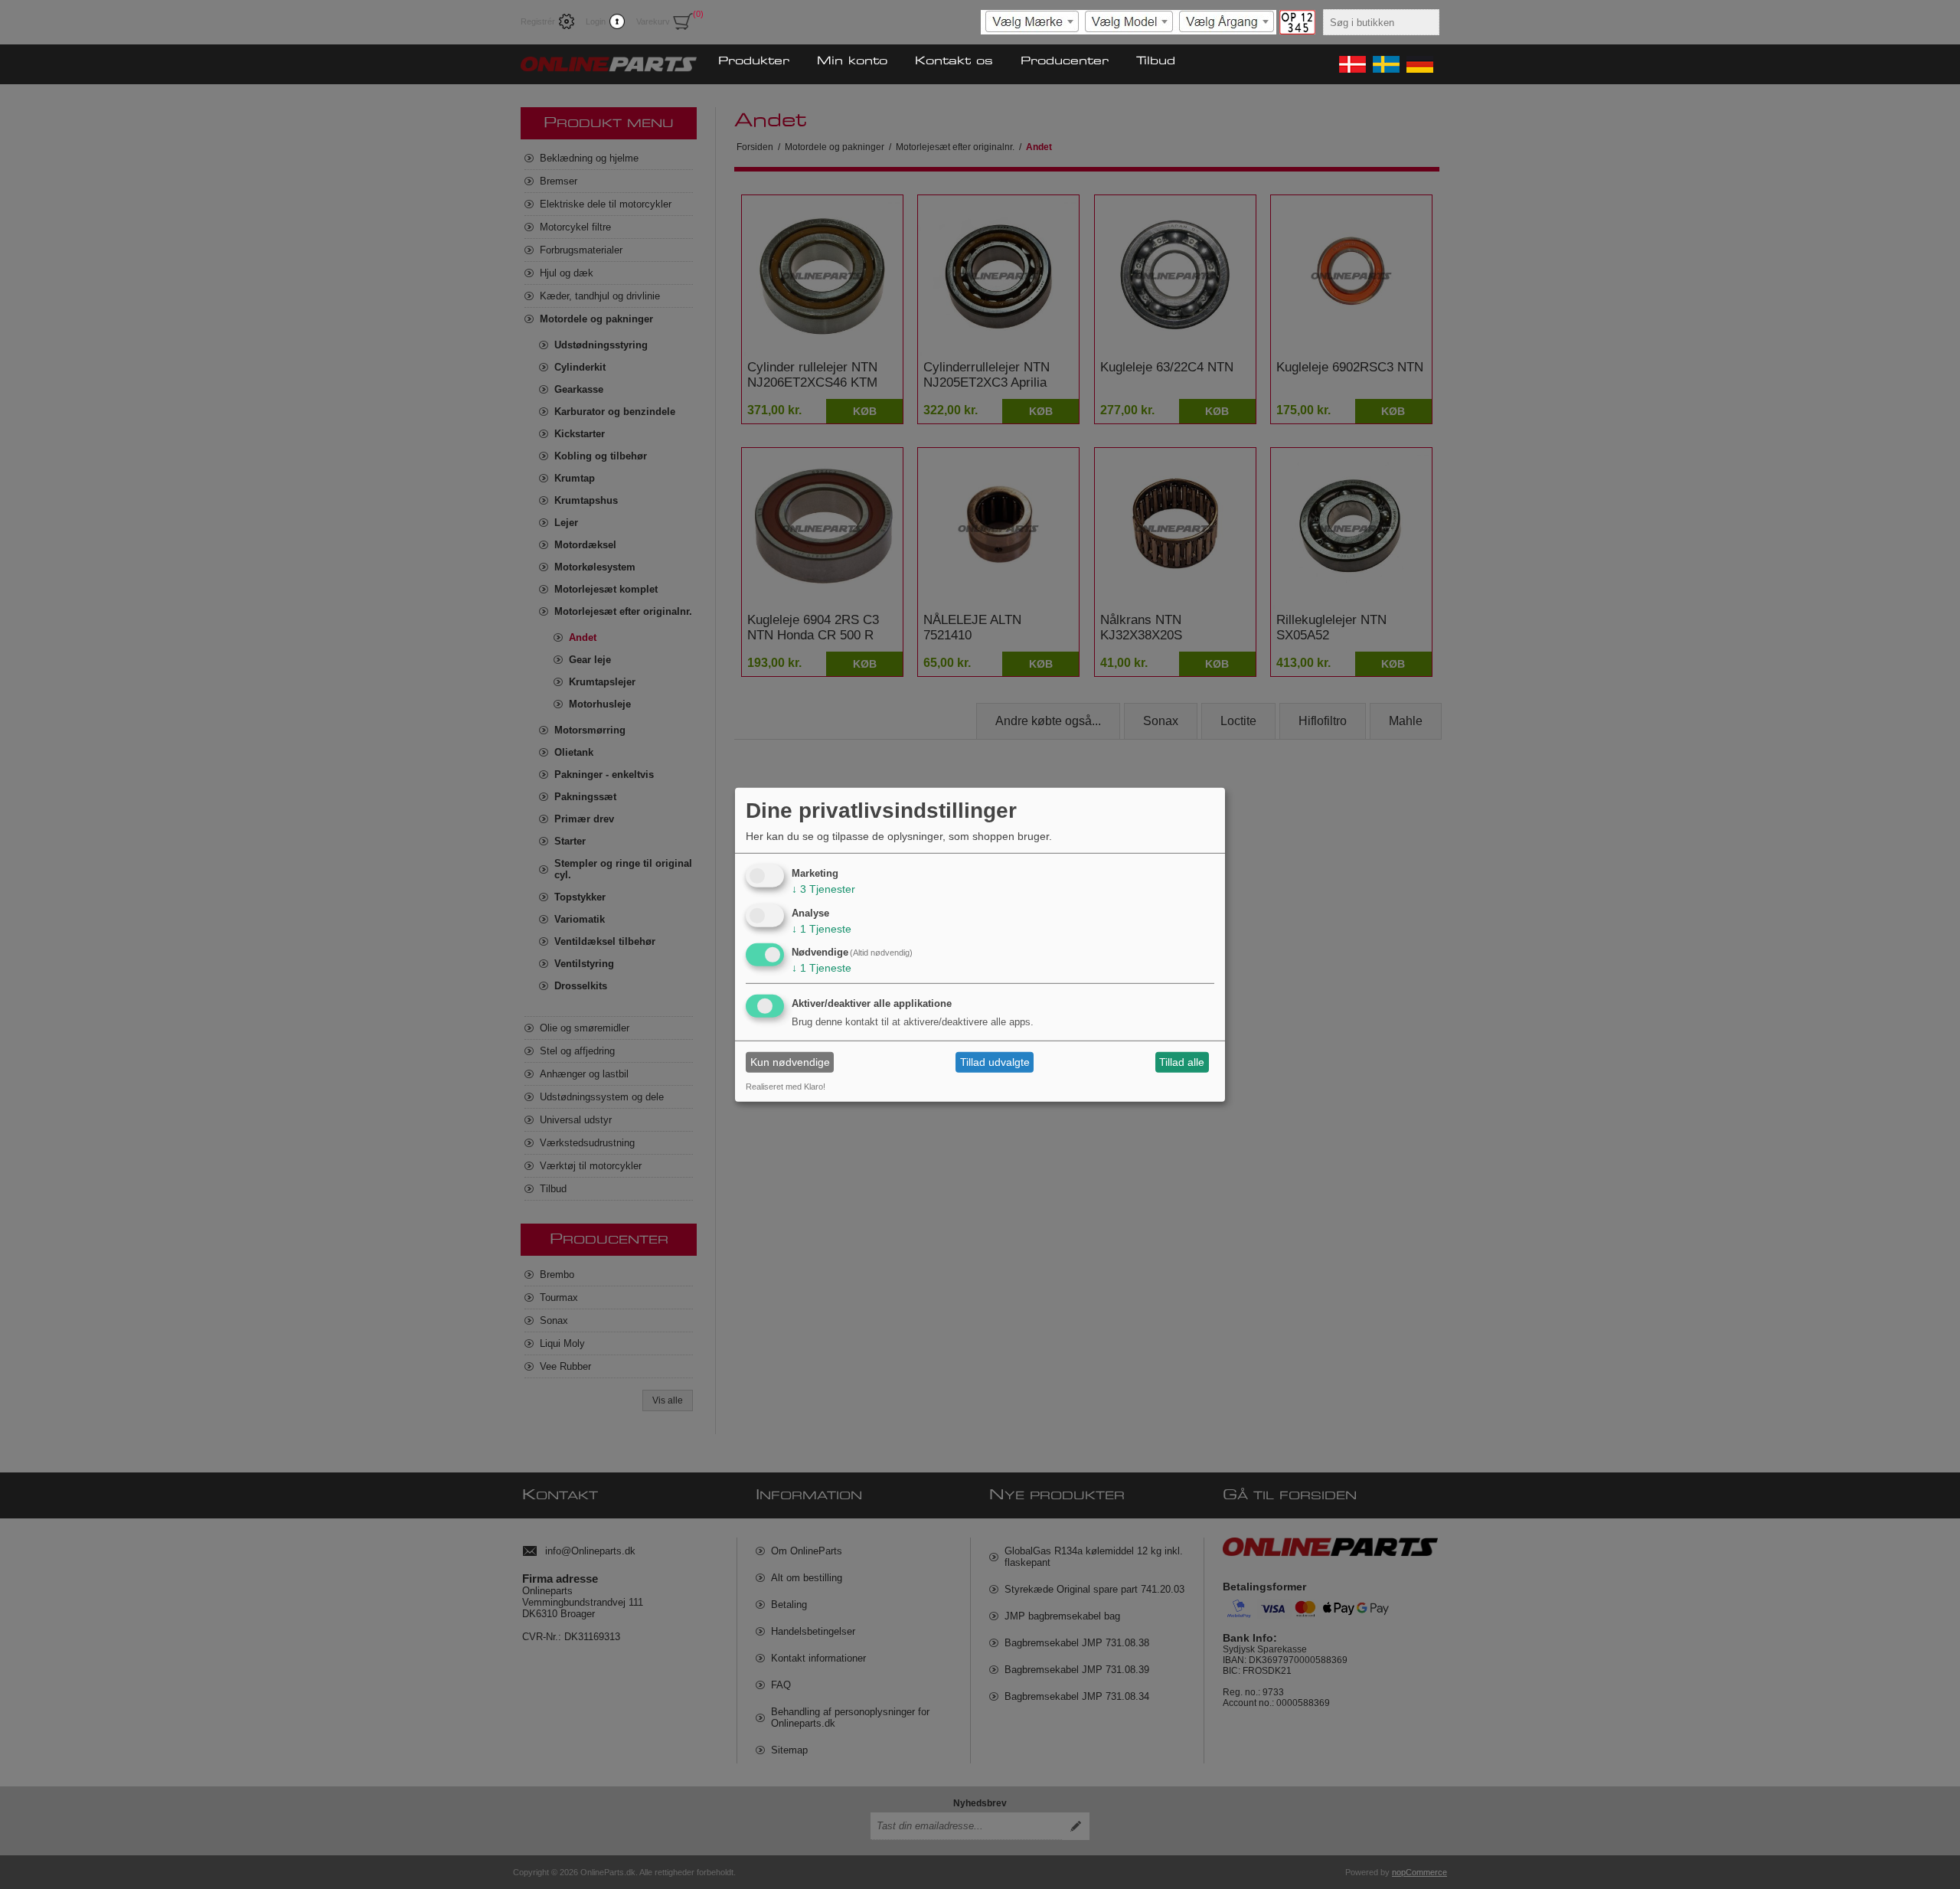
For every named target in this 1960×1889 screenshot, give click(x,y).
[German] (1419, 64)
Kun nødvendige (790, 1062)
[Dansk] (1351, 64)
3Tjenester (823, 889)
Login (596, 21)
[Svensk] (1385, 64)
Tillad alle (1182, 1062)
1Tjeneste (822, 928)
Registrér (538, 21)
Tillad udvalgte (995, 1062)
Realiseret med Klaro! (786, 1087)
